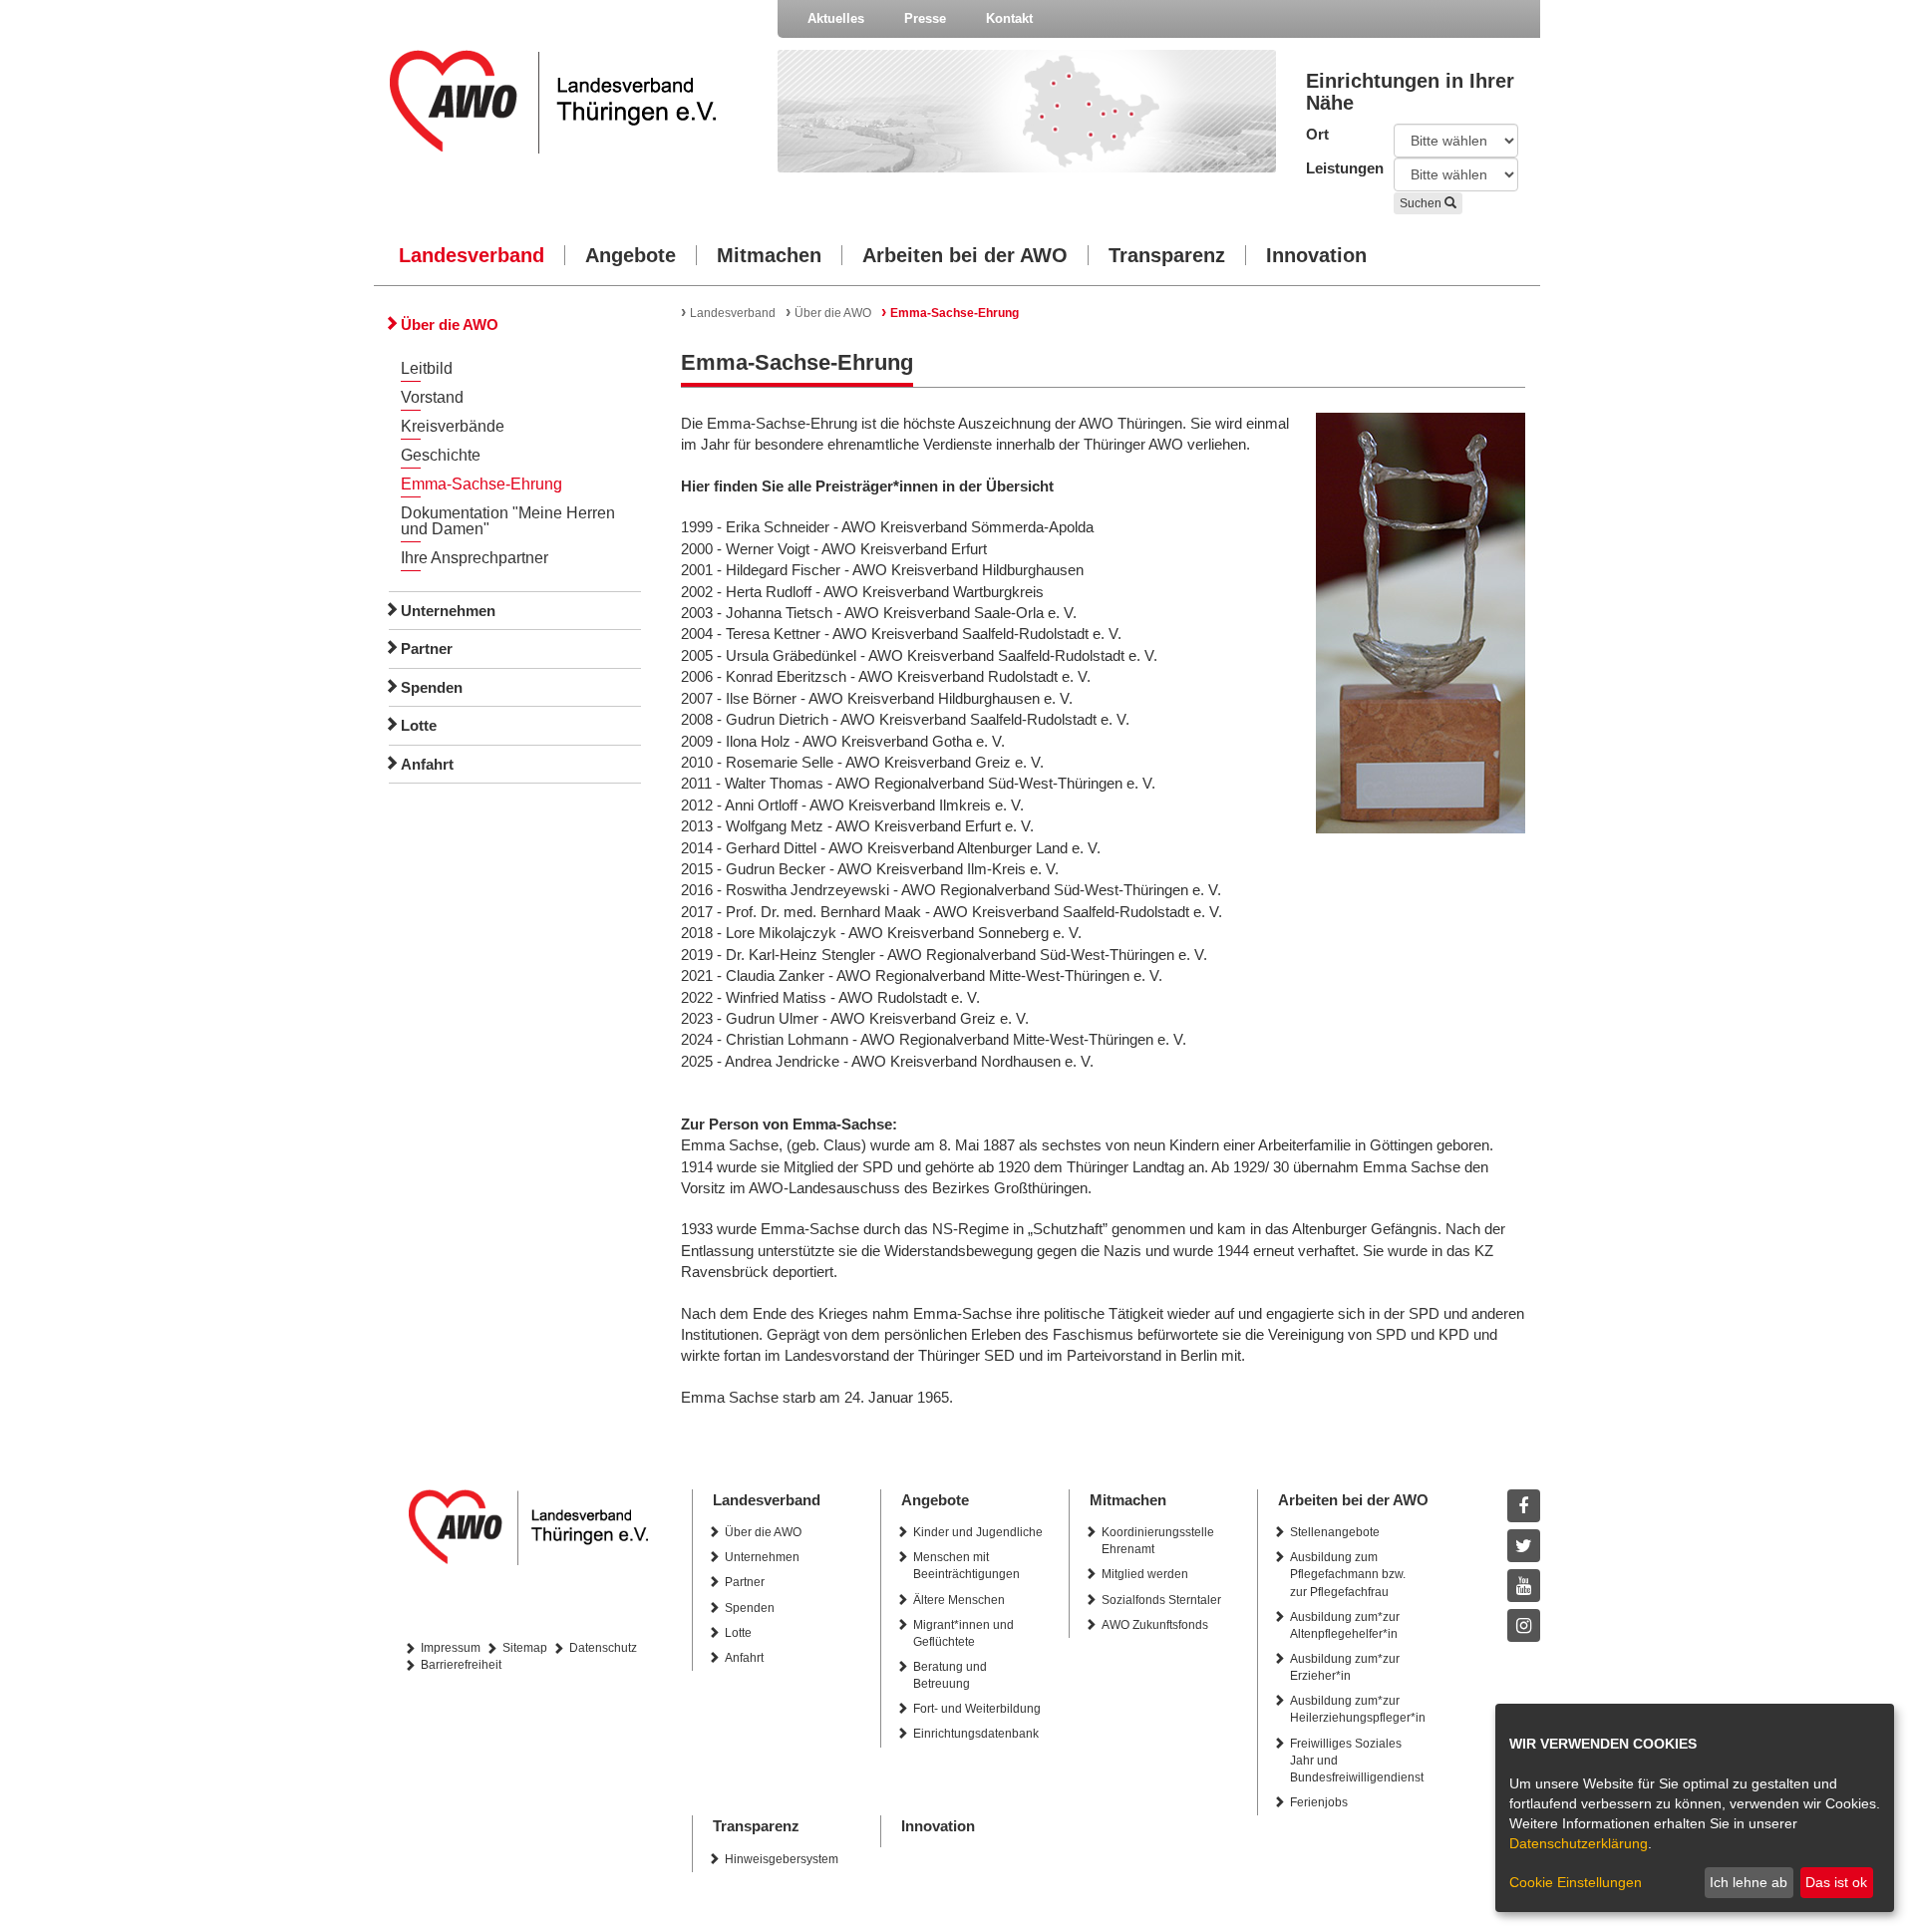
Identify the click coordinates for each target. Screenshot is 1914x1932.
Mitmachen (769, 255)
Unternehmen (448, 611)
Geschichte (441, 455)
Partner (427, 648)
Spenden (432, 687)
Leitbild (427, 368)
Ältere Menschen (959, 1600)
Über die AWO (450, 324)
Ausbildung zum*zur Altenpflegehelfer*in (1345, 1625)
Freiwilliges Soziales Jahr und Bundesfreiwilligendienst (1357, 1761)
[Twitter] (1524, 1546)
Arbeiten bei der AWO (965, 255)
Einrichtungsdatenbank (976, 1734)
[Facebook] (1524, 1506)
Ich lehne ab (1749, 1882)
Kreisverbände (453, 426)
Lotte (419, 725)
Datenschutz (603, 1648)
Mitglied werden (1145, 1574)
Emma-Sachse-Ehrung (481, 484)
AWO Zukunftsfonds (1155, 1625)
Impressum (451, 1648)
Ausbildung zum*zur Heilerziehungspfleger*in (1358, 1709)
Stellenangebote (1335, 1532)
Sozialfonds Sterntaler (1161, 1600)
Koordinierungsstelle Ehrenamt (1158, 1541)
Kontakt (1009, 18)
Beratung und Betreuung (950, 1675)
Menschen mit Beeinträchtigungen (966, 1566)
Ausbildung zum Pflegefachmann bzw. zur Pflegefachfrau (1348, 1574)
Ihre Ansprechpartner (475, 558)
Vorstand (432, 397)
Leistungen (1335, 168)
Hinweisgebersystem (782, 1859)
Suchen (1422, 203)
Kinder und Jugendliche (978, 1532)
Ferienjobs (1319, 1802)
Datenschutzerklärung (1579, 1843)
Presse (925, 18)
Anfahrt (427, 764)
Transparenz (1167, 255)
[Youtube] (1524, 1586)
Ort (1317, 134)
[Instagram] (1524, 1625)
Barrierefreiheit (461, 1665)
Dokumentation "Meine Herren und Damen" (508, 521)
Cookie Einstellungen (1576, 1882)
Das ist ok (1836, 1882)
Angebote (631, 255)
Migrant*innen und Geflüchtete (963, 1633)
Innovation (1316, 255)
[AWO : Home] (569, 102)
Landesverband (472, 255)
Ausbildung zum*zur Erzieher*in (1345, 1667)
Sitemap (525, 1648)
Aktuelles (836, 18)
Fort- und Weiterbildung (977, 1709)
